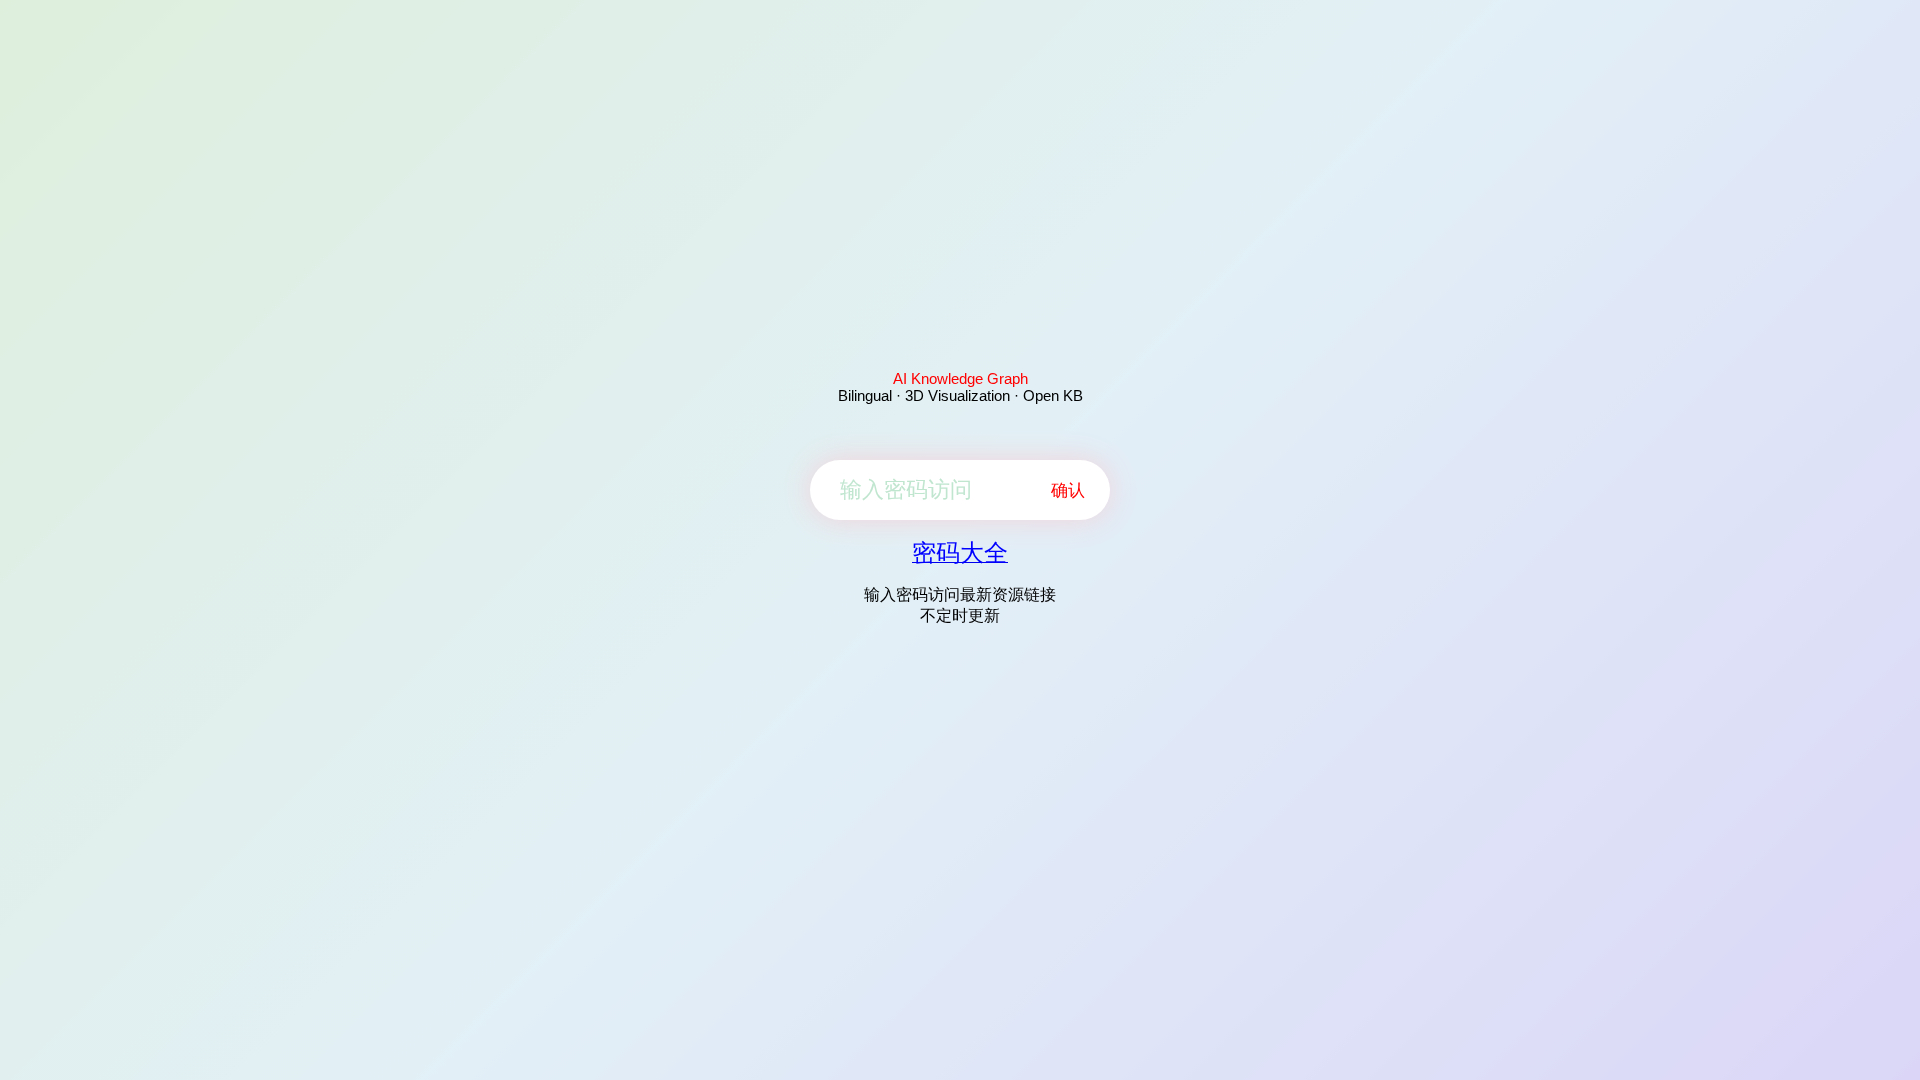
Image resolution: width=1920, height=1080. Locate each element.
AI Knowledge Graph (960, 378)
